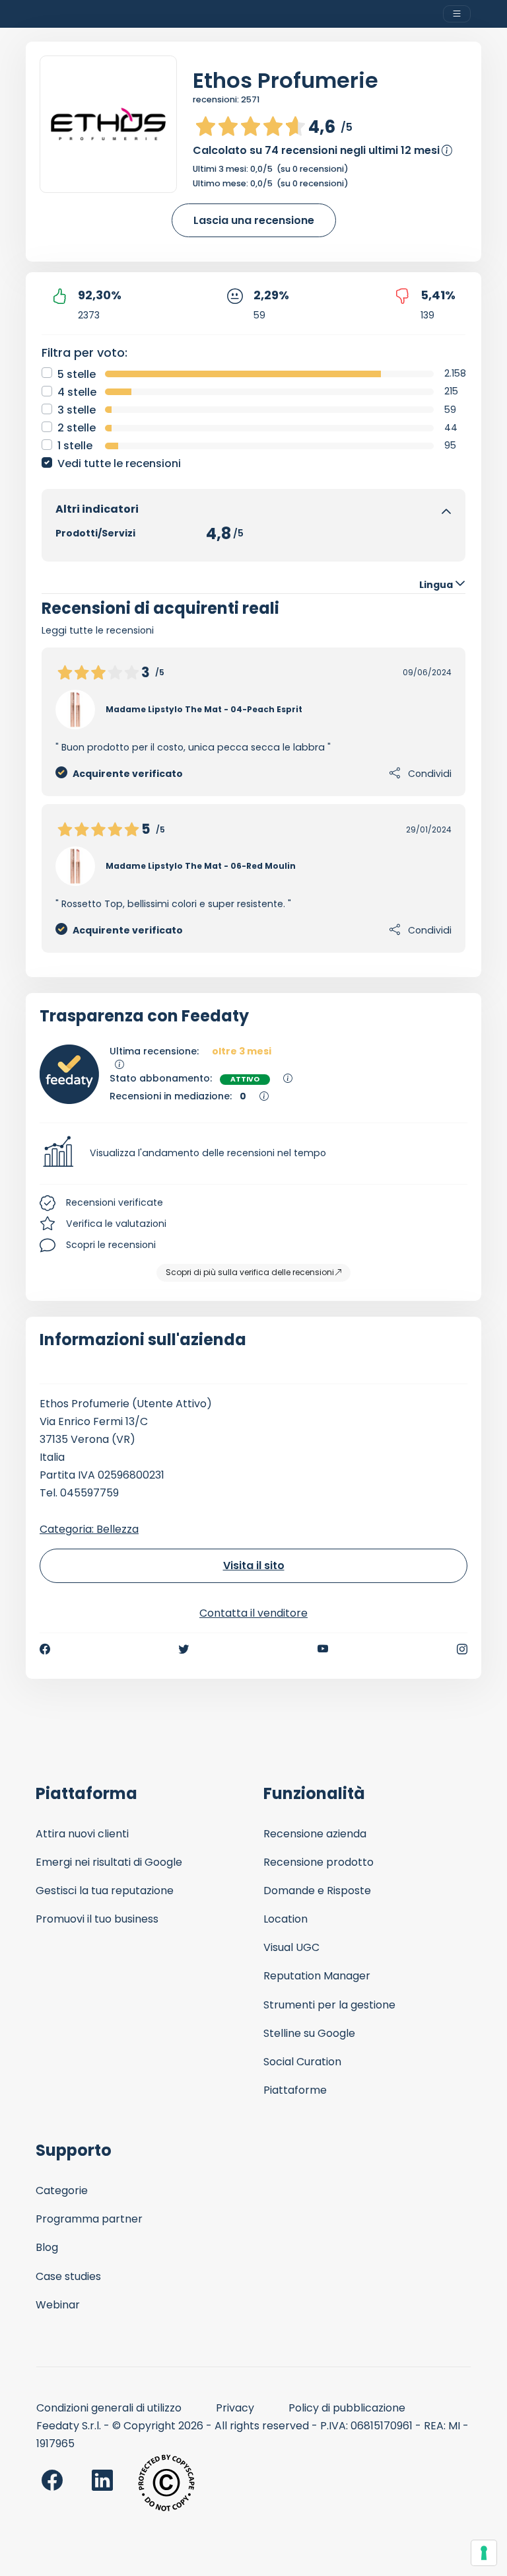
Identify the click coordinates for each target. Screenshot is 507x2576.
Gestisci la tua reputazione (105, 1891)
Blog (47, 2247)
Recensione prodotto (319, 1862)
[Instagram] (462, 1649)
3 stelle (77, 410)
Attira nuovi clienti (82, 1834)
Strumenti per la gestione (329, 2005)
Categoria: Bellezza (89, 1529)
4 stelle (77, 392)
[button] (253, 1154)
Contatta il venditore (253, 1613)
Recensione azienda (315, 1834)
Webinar (58, 2305)
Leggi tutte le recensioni (98, 630)
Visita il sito (254, 1565)
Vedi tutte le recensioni (119, 463)
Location (286, 1919)
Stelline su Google (309, 2033)
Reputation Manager (317, 1976)
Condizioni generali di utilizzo (109, 2408)
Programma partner (89, 2219)
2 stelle (77, 428)
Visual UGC (291, 1947)
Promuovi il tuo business (97, 1919)
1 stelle (75, 446)
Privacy (235, 2408)
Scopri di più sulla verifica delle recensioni (250, 1272)
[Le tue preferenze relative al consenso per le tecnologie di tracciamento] (484, 2553)
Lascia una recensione (254, 220)
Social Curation (302, 2062)
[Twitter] (184, 1649)
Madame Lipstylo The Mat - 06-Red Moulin (201, 866)
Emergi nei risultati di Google (109, 1862)
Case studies (68, 2276)
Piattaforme (295, 2090)
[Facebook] (45, 1649)
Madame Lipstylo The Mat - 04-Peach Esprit (204, 709)
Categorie (62, 2190)
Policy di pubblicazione (347, 2408)
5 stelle (77, 374)
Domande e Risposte (317, 1891)
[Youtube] (323, 1649)
